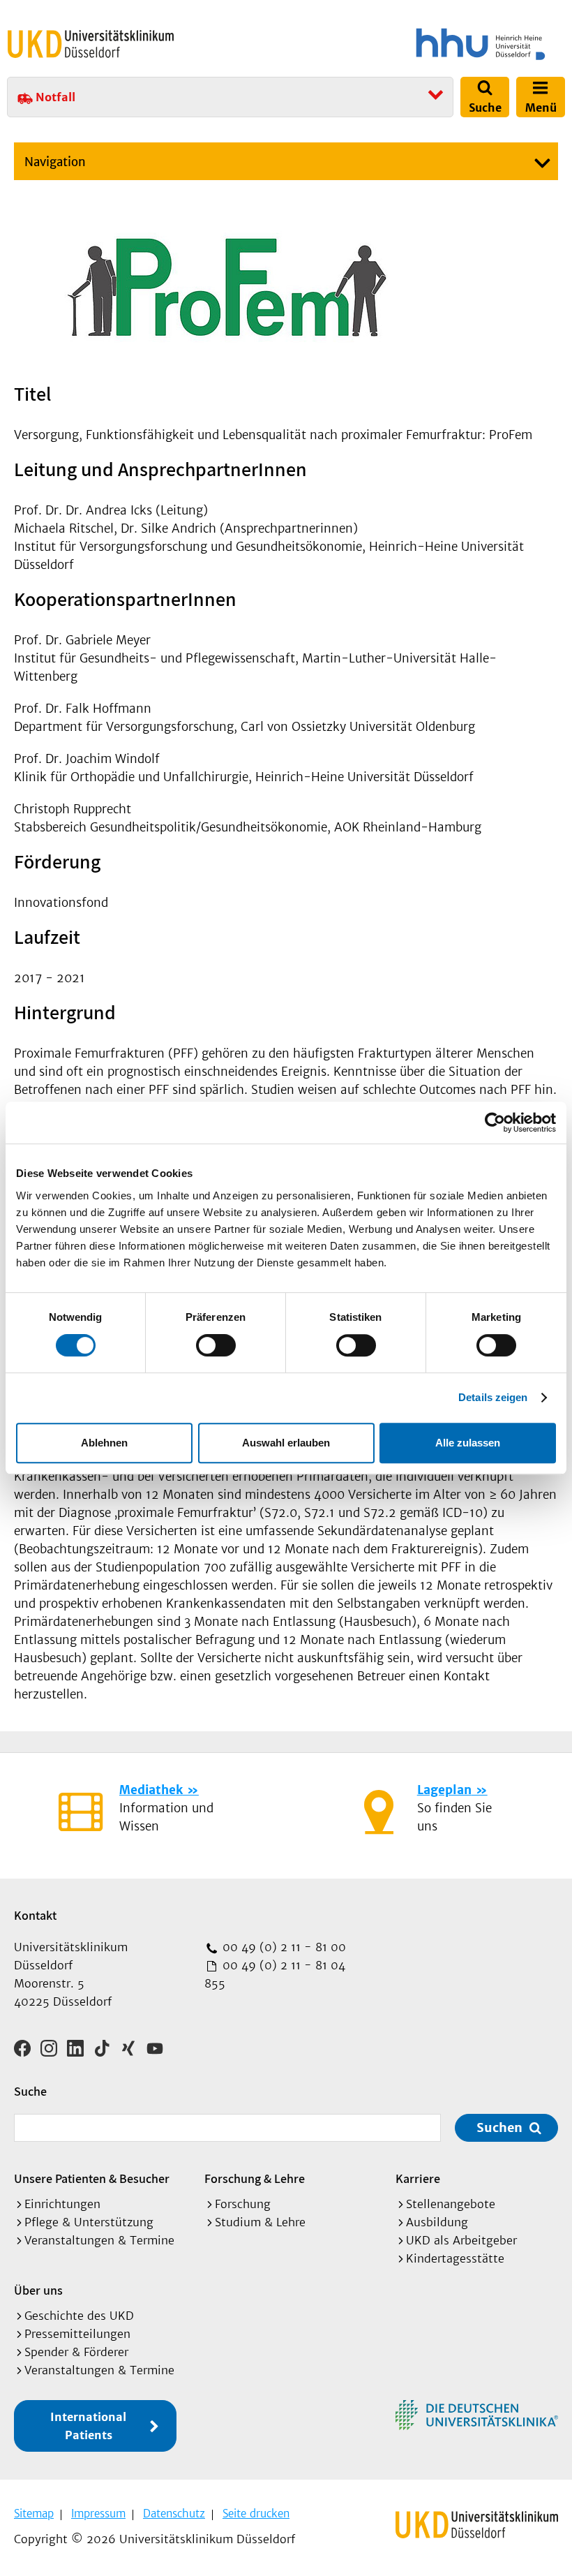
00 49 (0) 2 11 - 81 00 (283, 1947)
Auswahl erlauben (286, 1443)
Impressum (98, 2514)
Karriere (418, 2178)
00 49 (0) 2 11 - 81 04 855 (275, 1974)
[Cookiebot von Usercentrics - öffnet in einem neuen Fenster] (495, 1123)
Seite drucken (256, 2514)
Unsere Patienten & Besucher (92, 2178)
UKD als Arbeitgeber (461, 2240)
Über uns (38, 2290)
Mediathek (151, 1790)
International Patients (88, 2426)
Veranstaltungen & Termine (99, 2240)
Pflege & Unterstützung (89, 2222)
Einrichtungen (62, 2204)
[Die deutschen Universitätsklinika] (477, 2415)
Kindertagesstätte (455, 2258)
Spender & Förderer (76, 2352)
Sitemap (34, 2514)
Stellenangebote (451, 2204)
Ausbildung (437, 2222)
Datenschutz (174, 2514)
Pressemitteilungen (77, 2334)
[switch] (216, 1345)
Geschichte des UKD (79, 2316)
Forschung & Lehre (255, 2178)
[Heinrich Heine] (428, 44)
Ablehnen (104, 1443)
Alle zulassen (468, 1443)
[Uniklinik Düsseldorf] (91, 44)
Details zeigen (493, 1397)
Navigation (55, 162)
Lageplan (444, 1790)
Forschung (243, 2204)
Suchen (499, 2127)
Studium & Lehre (260, 2222)
